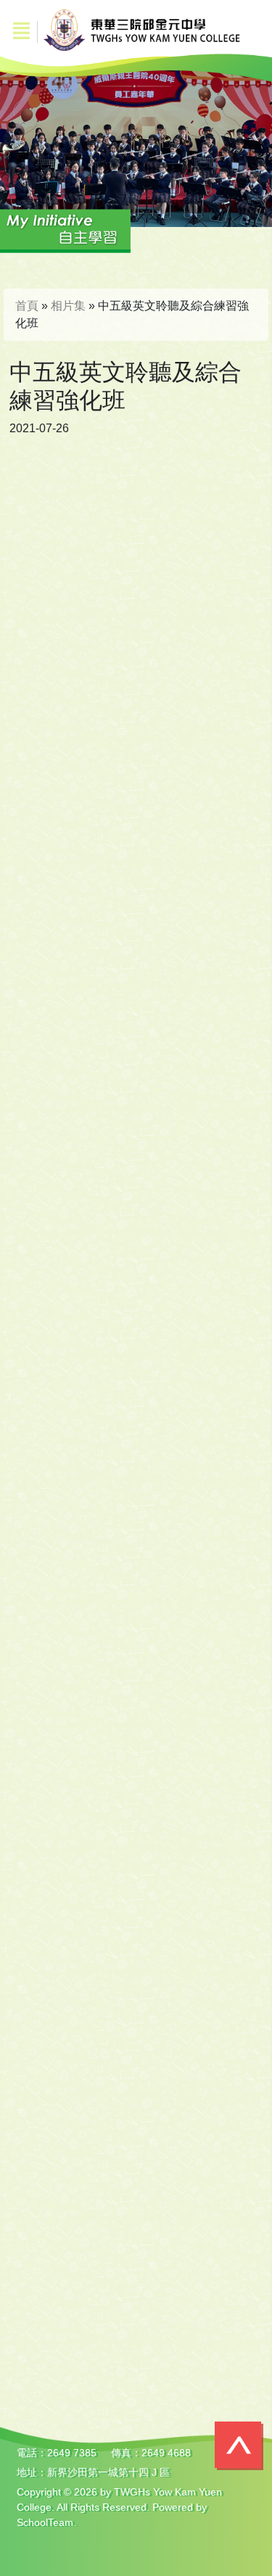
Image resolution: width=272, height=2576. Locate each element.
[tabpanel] (136, 135)
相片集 (68, 306)
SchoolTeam (45, 2522)
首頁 (27, 306)
